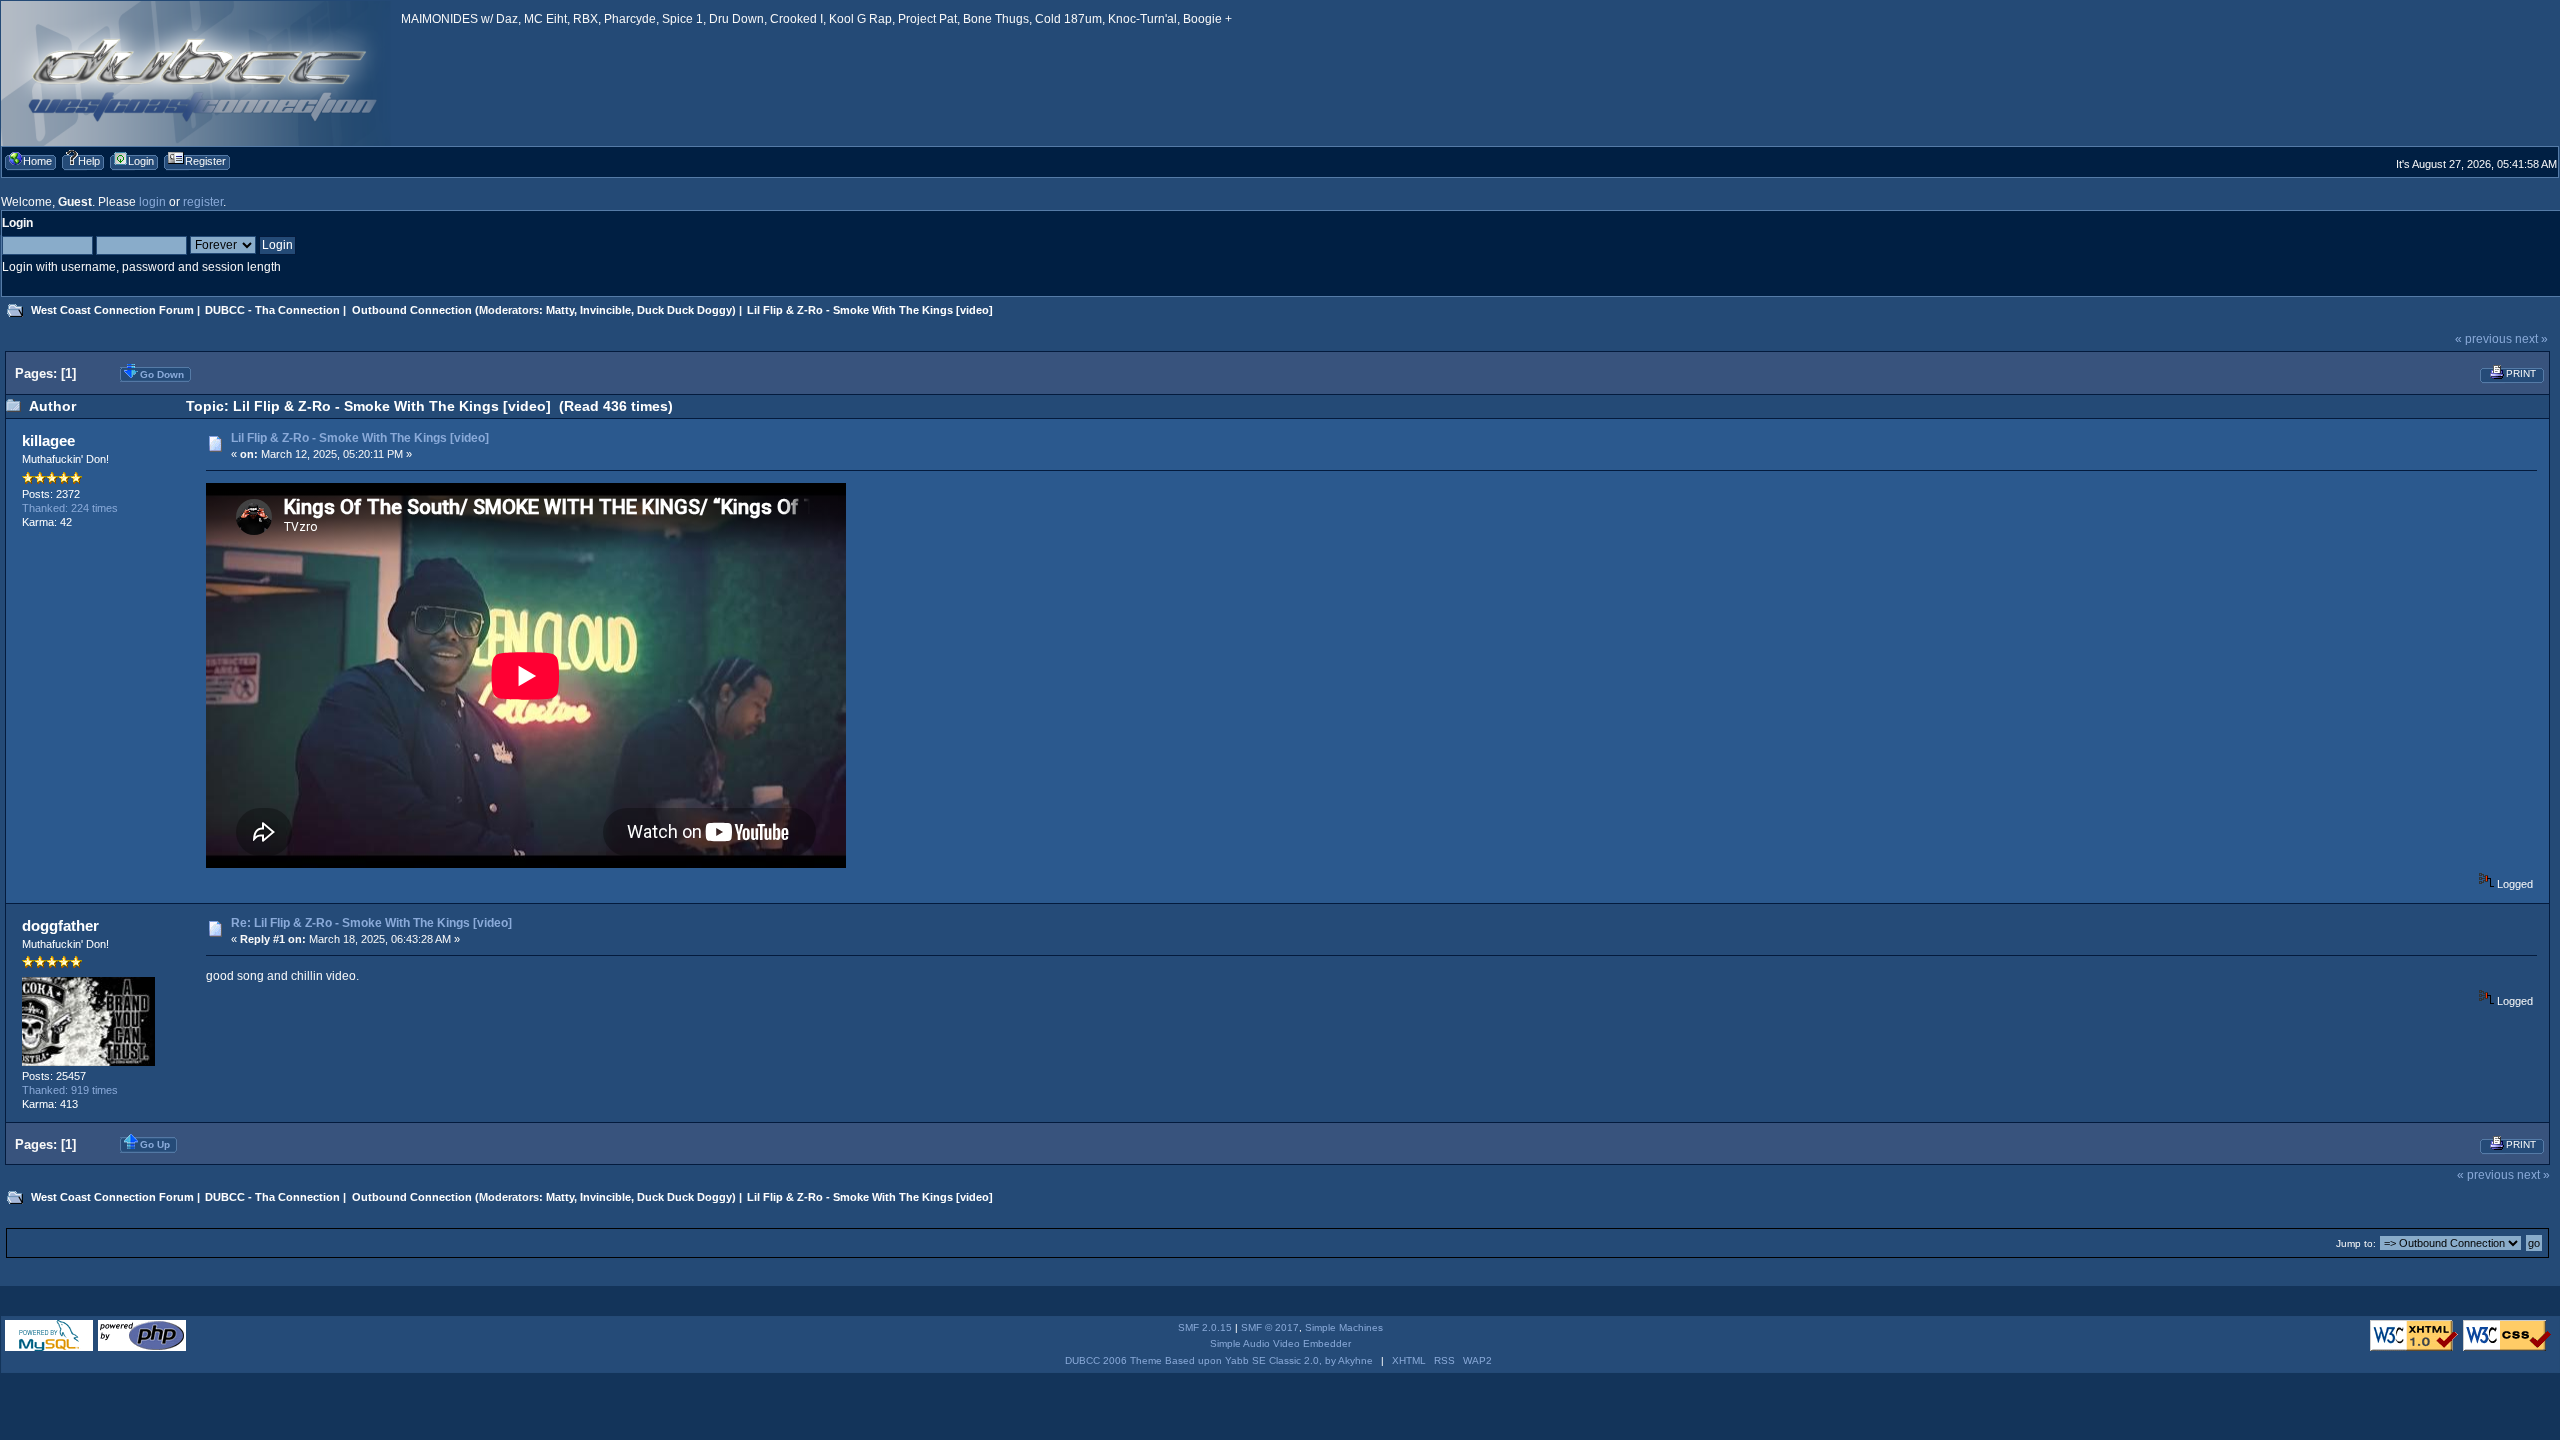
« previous (2483, 339)
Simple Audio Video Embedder (1280, 1343)
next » (2531, 339)
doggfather (60, 925)
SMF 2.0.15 (1205, 1327)
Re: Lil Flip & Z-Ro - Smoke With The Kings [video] (371, 923)
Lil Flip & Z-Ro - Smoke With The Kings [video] (360, 438)
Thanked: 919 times (70, 1090)
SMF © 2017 (1270, 1327)
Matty (560, 310)
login (152, 202)
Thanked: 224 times (70, 508)
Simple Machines (1344, 1327)
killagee (48, 440)
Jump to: (2356, 1243)
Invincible (605, 310)
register (203, 202)
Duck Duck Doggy (684, 310)
